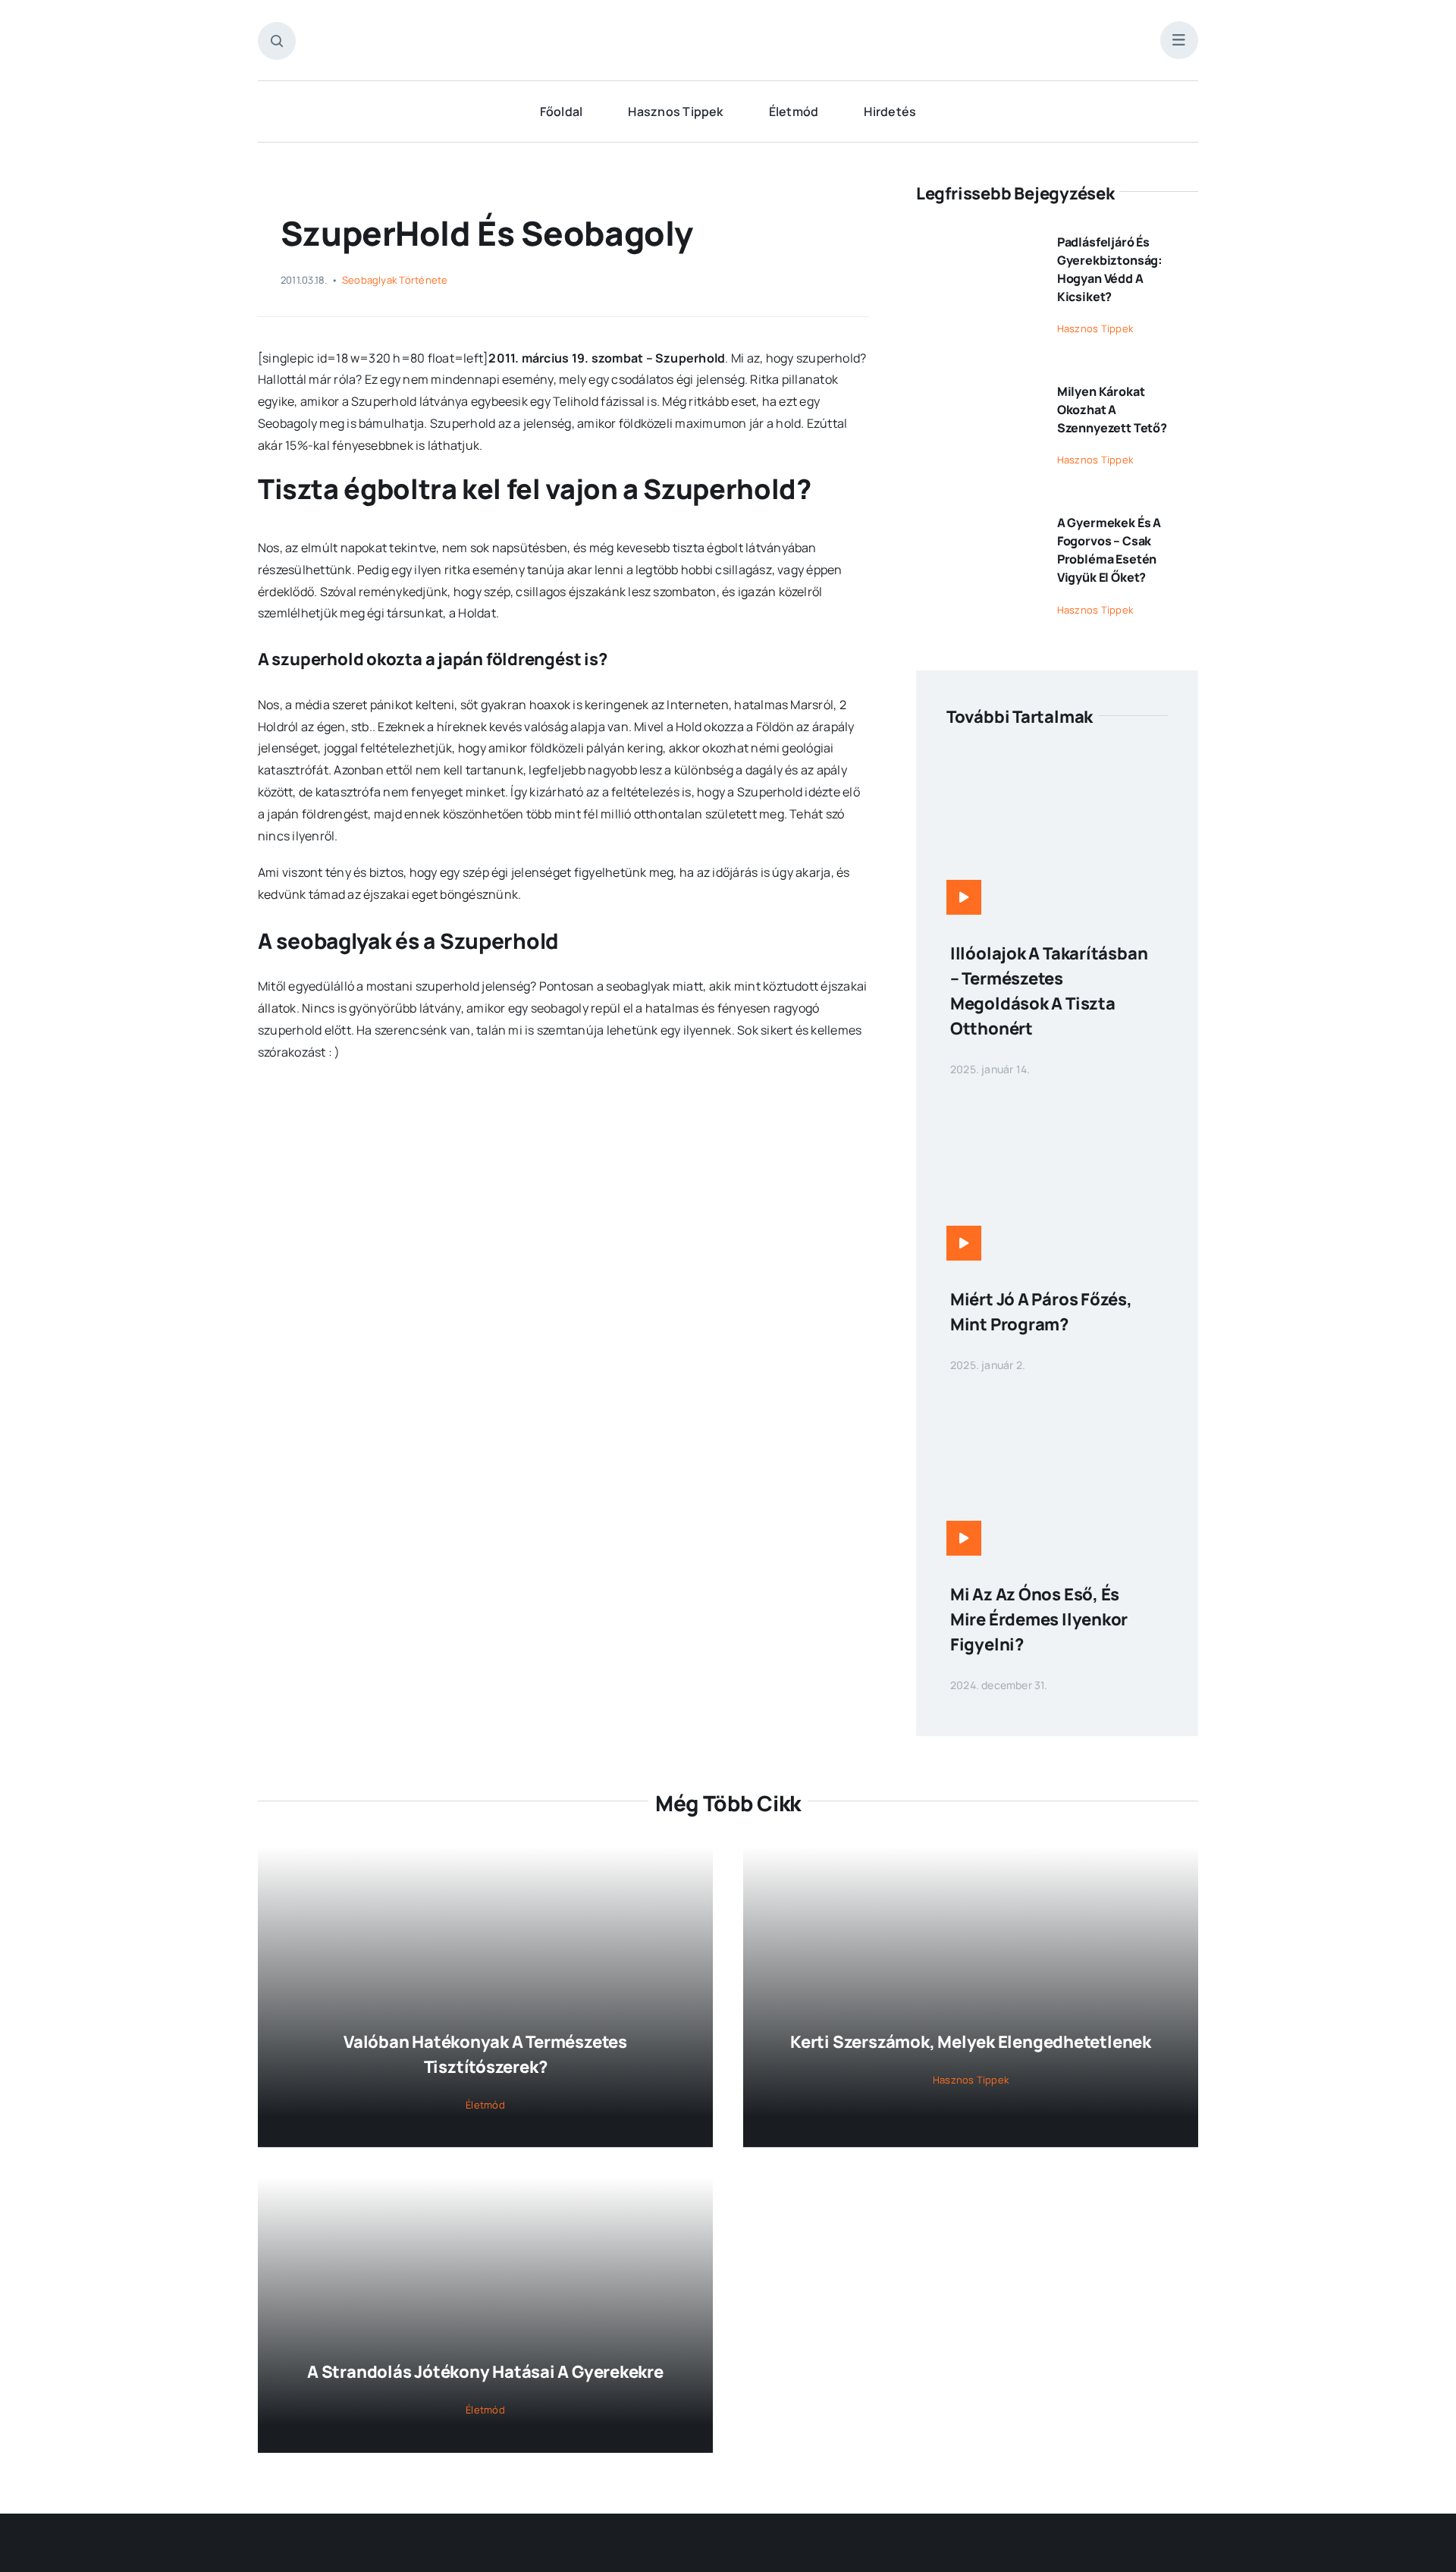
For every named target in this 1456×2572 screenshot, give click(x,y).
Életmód (485, 2105)
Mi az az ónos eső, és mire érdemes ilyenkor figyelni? (1039, 1619)
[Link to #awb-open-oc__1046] (277, 41)
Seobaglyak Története (395, 280)
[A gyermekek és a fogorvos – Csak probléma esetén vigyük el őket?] (976, 517)
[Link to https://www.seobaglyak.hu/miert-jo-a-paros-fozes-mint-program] (964, 1243)
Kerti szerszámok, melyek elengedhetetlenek (971, 2042)
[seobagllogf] (728, 2550)
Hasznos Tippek (1095, 328)
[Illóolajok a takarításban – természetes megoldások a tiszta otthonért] (1057, 759)
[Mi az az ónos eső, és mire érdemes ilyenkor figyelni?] (1057, 1400)
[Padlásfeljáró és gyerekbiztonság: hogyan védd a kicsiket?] (976, 236)
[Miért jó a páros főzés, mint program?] (1057, 1104)
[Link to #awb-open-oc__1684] (1179, 40)
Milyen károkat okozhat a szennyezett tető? (1112, 410)
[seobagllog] (728, 29)
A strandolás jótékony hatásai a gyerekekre (485, 2372)
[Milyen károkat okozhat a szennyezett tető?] (976, 385)
